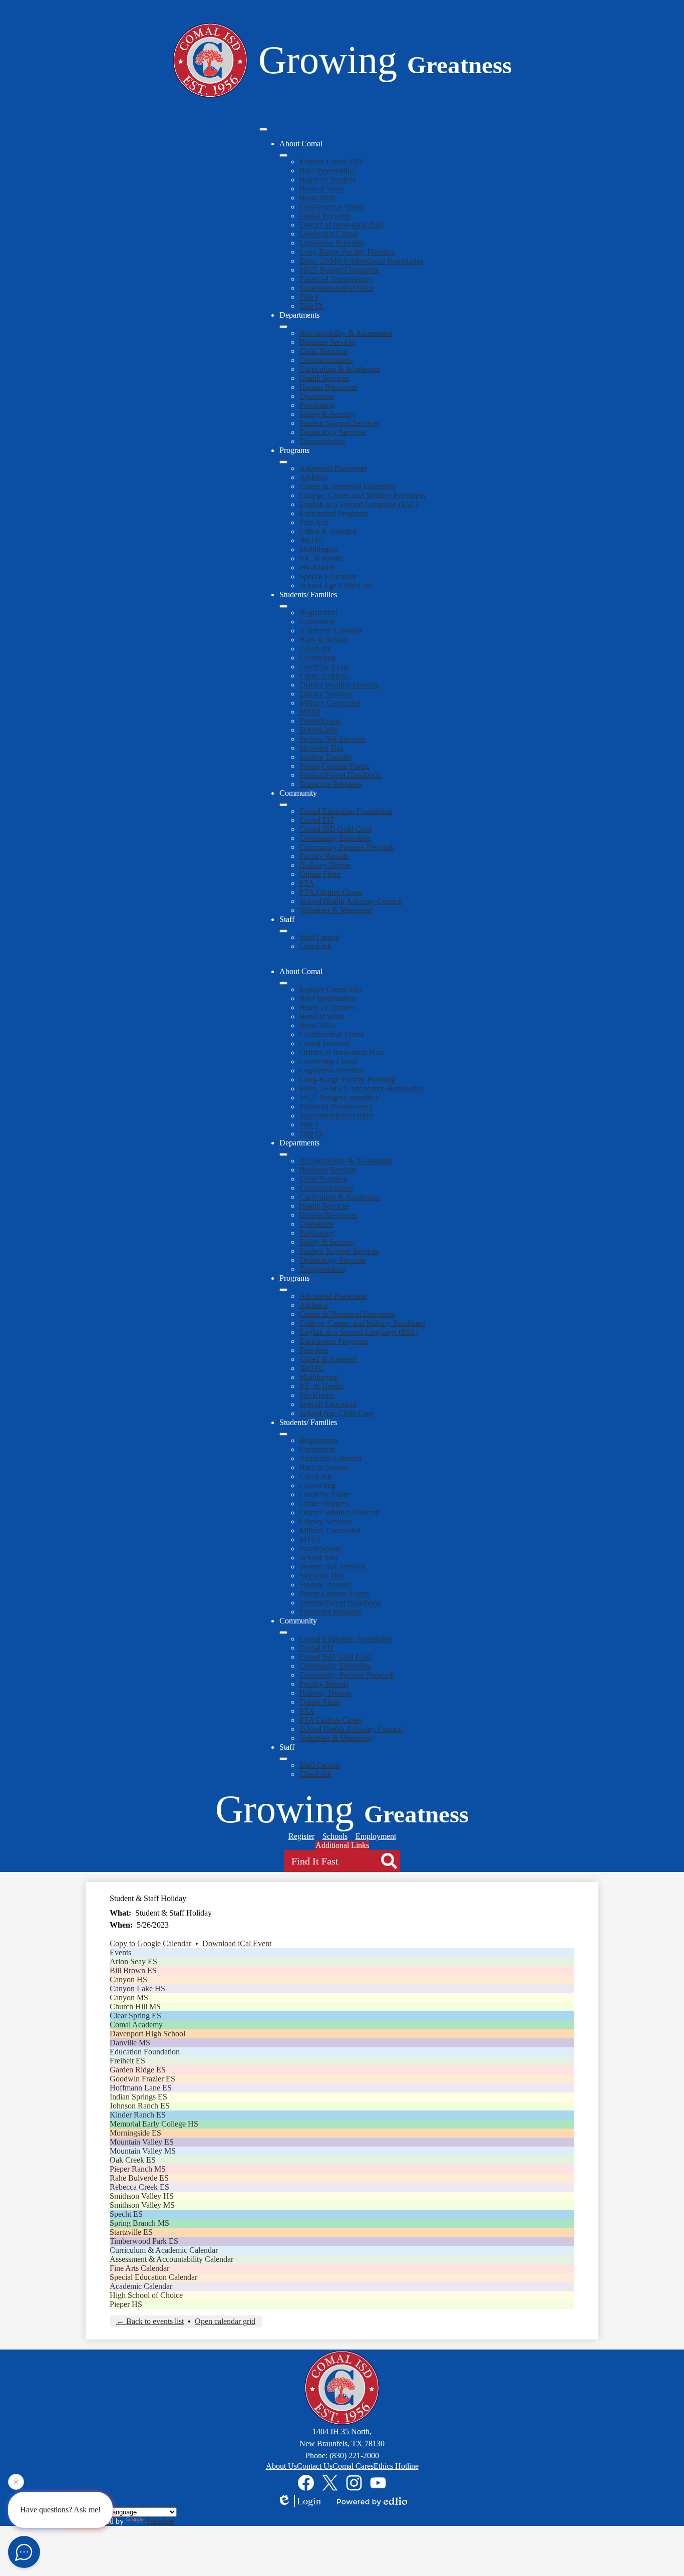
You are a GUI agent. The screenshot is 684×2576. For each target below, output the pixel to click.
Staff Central (319, 937)
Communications (326, 360)
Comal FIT (317, 820)
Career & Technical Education (347, 486)
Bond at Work (322, 189)
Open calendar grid (225, 2321)
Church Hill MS (135, 2007)
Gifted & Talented (328, 531)
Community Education (335, 838)
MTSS (310, 712)
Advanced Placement (333, 468)
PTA (307, 883)
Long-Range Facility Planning (347, 252)
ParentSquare (320, 721)
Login (309, 2501)
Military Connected (330, 703)
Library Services (325, 694)
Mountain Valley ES (142, 2142)
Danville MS (130, 2043)
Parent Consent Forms (334, 766)
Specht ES (126, 2214)
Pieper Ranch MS (138, 2169)
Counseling (317, 658)
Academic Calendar (331, 631)
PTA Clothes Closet (331, 892)
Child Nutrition (323, 351)
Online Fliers (320, 874)
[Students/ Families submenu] (283, 606)
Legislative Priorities (332, 243)
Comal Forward (324, 216)
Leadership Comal (328, 234)
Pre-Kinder (317, 567)
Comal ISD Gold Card (335, 829)
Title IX (312, 306)
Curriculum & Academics (340, 369)
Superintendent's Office (336, 288)
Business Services (328, 342)
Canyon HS (128, 1979)
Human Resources (328, 387)
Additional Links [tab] (342, 1845)
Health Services (324, 378)
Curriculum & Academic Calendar (164, 2250)
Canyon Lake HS (137, 1988)
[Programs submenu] (283, 462)
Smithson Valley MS (142, 2205)
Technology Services (332, 432)
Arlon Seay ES (133, 1961)
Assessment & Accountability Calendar (172, 2259)
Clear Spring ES (135, 2016)
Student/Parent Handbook (340, 775)
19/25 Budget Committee (339, 270)
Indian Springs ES (138, 2097)
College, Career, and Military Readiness (362, 495)
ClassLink (315, 649)
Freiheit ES (127, 2061)
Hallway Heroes (325, 865)
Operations (317, 396)
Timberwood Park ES (144, 2241)
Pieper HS (126, 2304)
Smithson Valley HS (142, 2196)
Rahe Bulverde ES (139, 2178)
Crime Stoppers (324, 676)
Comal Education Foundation (346, 811)
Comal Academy (136, 2025)
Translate (160, 2521)
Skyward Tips (321, 748)
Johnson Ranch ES (140, 2106)
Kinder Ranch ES (138, 2115)
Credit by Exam (324, 667)
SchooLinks (318, 730)
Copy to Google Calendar (150, 1943)
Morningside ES (135, 2133)
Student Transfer (325, 757)
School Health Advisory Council (351, 901)
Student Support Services (339, 423)
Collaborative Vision (332, 207)
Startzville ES (131, 2232)
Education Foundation (145, 2052)
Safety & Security (327, 414)
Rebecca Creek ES (139, 2187)
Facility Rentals (324, 856)
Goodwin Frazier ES (142, 2079)
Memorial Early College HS (154, 2124)
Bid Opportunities (328, 171)
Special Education (328, 576)
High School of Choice (146, 2295)
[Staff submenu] (283, 931)
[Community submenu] (283, 805)
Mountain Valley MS (143, 2151)
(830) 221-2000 (354, 2455)
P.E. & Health (321, 558)
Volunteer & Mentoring (336, 910)
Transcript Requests (330, 784)
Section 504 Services (332, 739)
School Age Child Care (336, 586)
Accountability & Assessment (346, 333)
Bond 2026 (317, 198)
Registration (318, 613)
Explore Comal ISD (331, 162)
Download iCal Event (237, 1943)
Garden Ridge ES (138, 2070)
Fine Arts (314, 522)
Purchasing (317, 405)
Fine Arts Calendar (139, 2268)
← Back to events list (150, 2321)
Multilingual (319, 549)
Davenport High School (147, 2034)
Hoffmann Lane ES (141, 2088)
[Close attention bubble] (16, 2485)
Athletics (313, 477)
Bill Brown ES (133, 1970)
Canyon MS (129, 1998)
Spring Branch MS (139, 2223)
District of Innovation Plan (341, 225)
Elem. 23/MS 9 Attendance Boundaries (361, 261)
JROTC (312, 540)
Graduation (317, 622)
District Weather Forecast (339, 685)
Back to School (324, 640)
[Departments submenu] (283, 327)
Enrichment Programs (334, 513)
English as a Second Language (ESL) (359, 504)
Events (120, 1952)
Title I (309, 297)
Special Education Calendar (153, 2277)
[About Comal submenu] (283, 155)
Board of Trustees (327, 180)
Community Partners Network (347, 847)
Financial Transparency (336, 279)
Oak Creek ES (133, 2160)
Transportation (322, 441)
